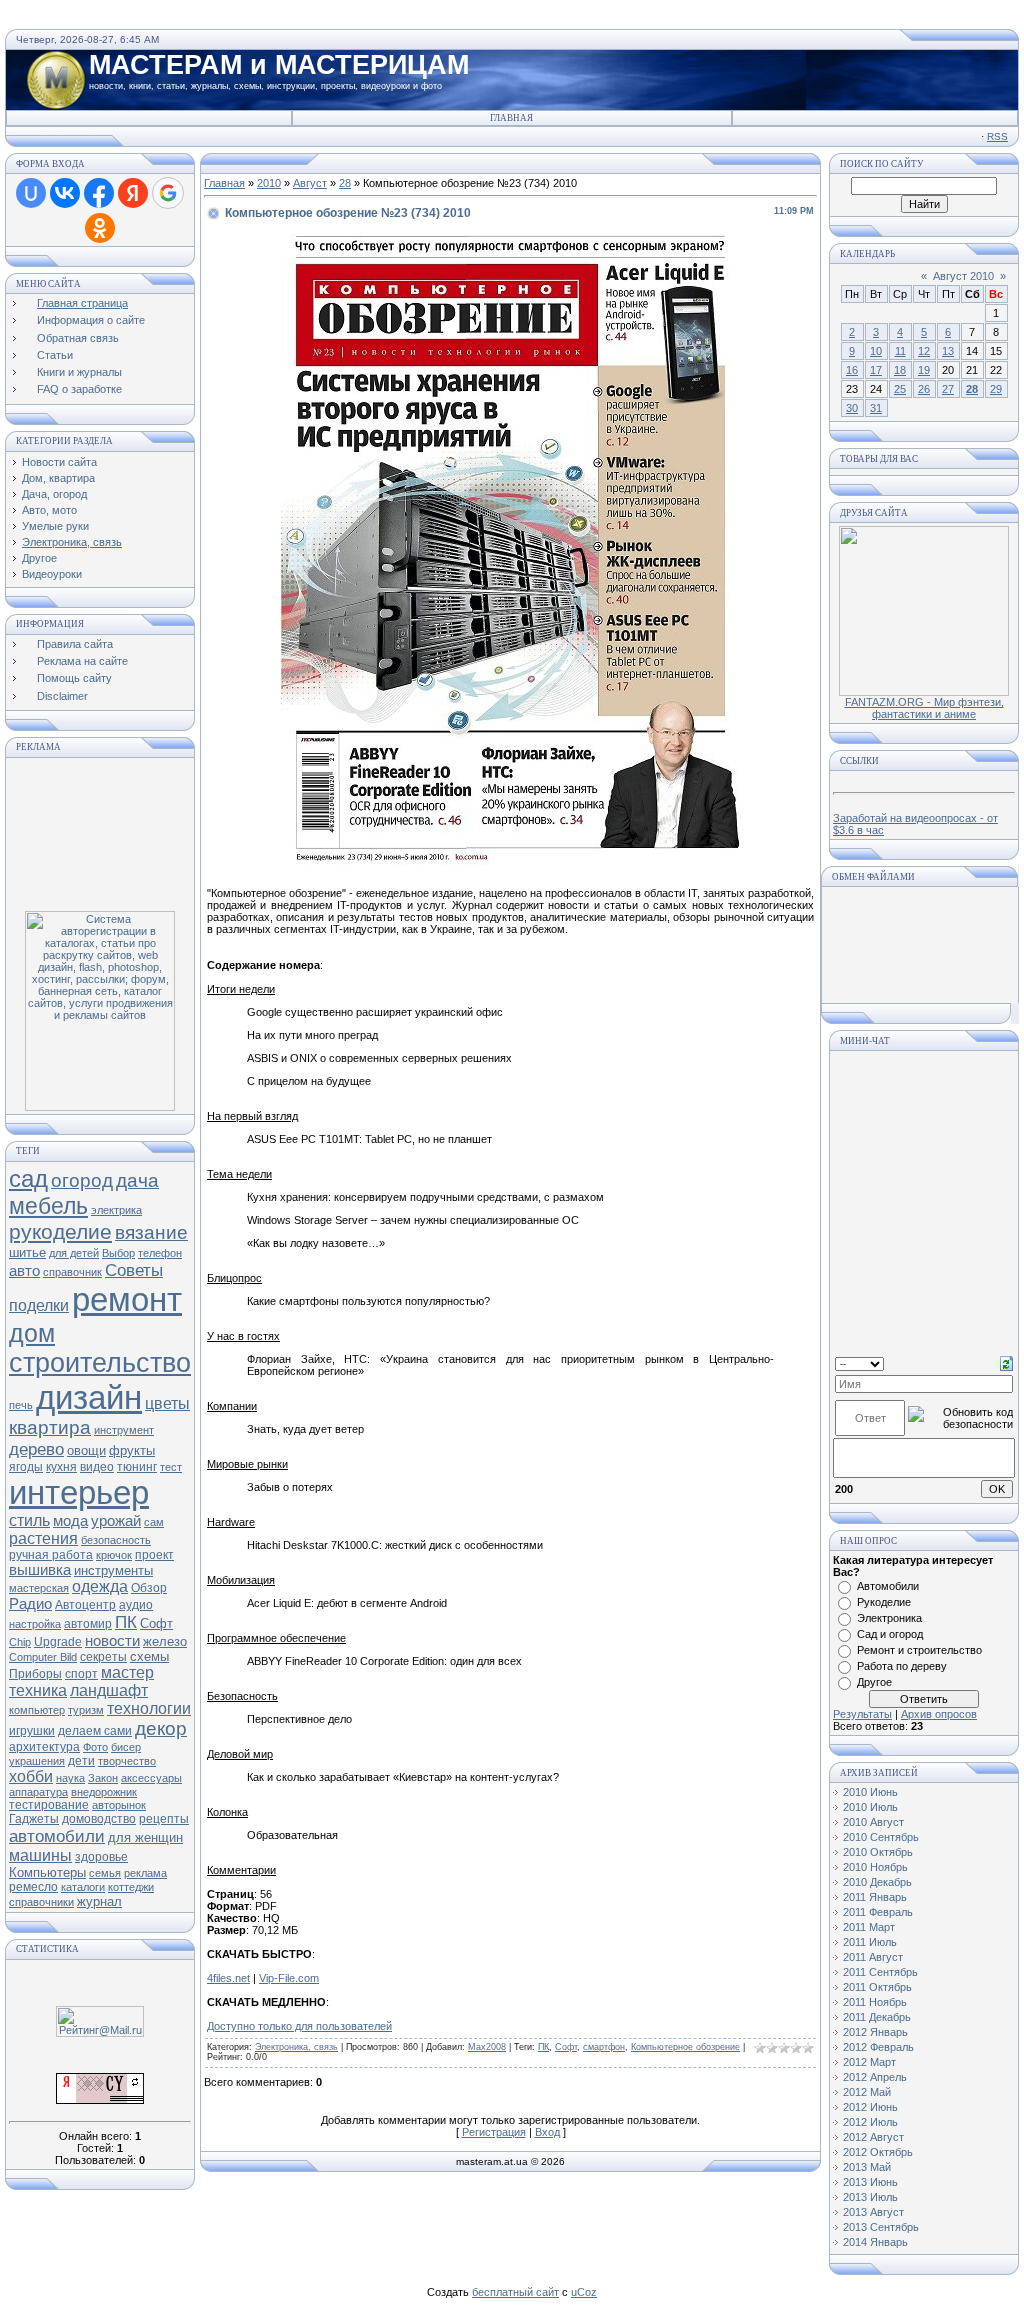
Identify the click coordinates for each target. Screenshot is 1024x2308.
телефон (160, 1253)
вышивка (40, 1570)
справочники (41, 1902)
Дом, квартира (58, 478)
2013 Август (873, 2212)
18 (900, 370)
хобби (31, 1776)
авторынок (119, 1805)
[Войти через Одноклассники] (100, 228)
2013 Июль (870, 2197)
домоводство (99, 1819)
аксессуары (151, 1778)
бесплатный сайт (515, 2292)
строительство (100, 1363)
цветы (167, 1403)
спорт (81, 1674)
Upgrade (58, 1642)
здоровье (101, 1857)
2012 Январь (875, 2032)
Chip (20, 1642)
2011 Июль (870, 1942)
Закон (103, 1778)
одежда (100, 1586)
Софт (156, 1623)
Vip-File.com (289, 1978)
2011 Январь (875, 1897)
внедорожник (104, 1792)
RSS (997, 136)
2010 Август (873, 1822)
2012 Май (867, 2092)
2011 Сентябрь (880, 1972)
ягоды (26, 1467)
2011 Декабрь (877, 2017)
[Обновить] (1006, 1362)
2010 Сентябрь (881, 1837)
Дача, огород (54, 494)
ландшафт (109, 1690)
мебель (48, 1206)
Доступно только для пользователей (299, 2026)
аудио (136, 1605)
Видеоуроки (52, 574)
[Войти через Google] (168, 193)
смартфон (604, 2047)
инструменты (113, 1570)
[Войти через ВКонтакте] (65, 193)
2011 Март (869, 1927)
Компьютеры (47, 1872)
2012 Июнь (870, 2107)
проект (154, 1555)
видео (97, 1467)
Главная (511, 118)
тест (171, 1467)
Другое (39, 558)
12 (924, 351)
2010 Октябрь (878, 1852)
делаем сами (95, 1731)
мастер (127, 1672)
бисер (126, 1747)
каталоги (83, 1887)
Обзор (149, 1588)
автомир (88, 1624)
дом (32, 1333)
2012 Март (869, 2062)
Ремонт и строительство (919, 1650)
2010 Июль (870, 1807)
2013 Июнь (870, 2182)
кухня (61, 1467)
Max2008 (487, 2047)
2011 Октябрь (877, 1987)
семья (105, 1873)
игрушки (32, 1731)
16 (852, 370)
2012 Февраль (878, 2047)
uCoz (584, 2292)
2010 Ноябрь (875, 1867)
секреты (103, 1657)
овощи (86, 1450)
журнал (99, 1901)
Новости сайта (59, 462)
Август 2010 (963, 276)
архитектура (44, 1747)
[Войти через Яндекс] (133, 193)
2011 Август (873, 1957)
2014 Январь (875, 2242)
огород (82, 1180)
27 (948, 389)
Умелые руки (55, 526)
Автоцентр (85, 1605)
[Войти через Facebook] (99, 193)
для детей (74, 1253)
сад (28, 1178)
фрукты (132, 1450)
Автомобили (888, 1586)
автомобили (57, 1836)
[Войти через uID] (31, 193)
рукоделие (60, 1232)
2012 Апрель (875, 2077)
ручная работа (51, 1555)
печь (21, 1405)
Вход (547, 2132)
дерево (36, 1449)
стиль (29, 1520)
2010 (269, 183)
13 (948, 351)
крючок (114, 1555)
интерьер (79, 1492)
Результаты (862, 1714)
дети (81, 1761)
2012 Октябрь (878, 2152)
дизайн (89, 1397)
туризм (86, 1710)
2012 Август (873, 2137)
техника (38, 1690)
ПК (126, 1622)
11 (900, 351)
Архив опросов (939, 1714)
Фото (95, 1747)
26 (924, 389)
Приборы (35, 1674)
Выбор (118, 1253)
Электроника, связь (72, 542)
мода (70, 1521)
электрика (116, 1210)
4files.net (228, 1978)
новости (112, 1641)
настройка (35, 1624)
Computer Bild (43, 1657)
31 (876, 408)
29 (996, 389)
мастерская (39, 1588)
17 (876, 370)
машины (40, 1855)
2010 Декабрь (877, 1882)
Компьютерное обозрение (685, 2047)
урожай (116, 1521)
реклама (145, 1873)
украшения (37, 1761)
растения (43, 1538)
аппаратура (38, 1792)
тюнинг (137, 1467)
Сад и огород (890, 1634)
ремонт (127, 1299)
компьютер (37, 1710)
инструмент (124, 1430)
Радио (30, 1604)
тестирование (49, 1805)
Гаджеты (34, 1819)
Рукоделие (884, 1602)
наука (70, 1778)
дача (137, 1180)
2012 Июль (870, 2122)
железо (165, 1641)
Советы (134, 1270)
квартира (50, 1427)
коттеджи (131, 1887)
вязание (151, 1232)
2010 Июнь (870, 1792)
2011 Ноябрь (875, 2002)
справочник (72, 1272)
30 (852, 408)
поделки (39, 1305)
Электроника (889, 1618)
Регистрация (494, 2132)
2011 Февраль (878, 1912)
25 (900, 389)
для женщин (145, 1837)
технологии (149, 1708)
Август (310, 183)
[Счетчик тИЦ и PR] (100, 2100)
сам (154, 1522)
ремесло (33, 1887)
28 (345, 183)
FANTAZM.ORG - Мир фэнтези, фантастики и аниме (924, 708)
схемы (149, 1656)
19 (924, 370)
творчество (127, 1761)
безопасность (116, 1540)
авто (24, 1271)
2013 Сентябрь (881, 2227)
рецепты (164, 1819)
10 (876, 351)
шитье (27, 1252)
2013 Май (867, 2167)
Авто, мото (49, 510)
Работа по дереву (902, 1666)
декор (161, 1728)
